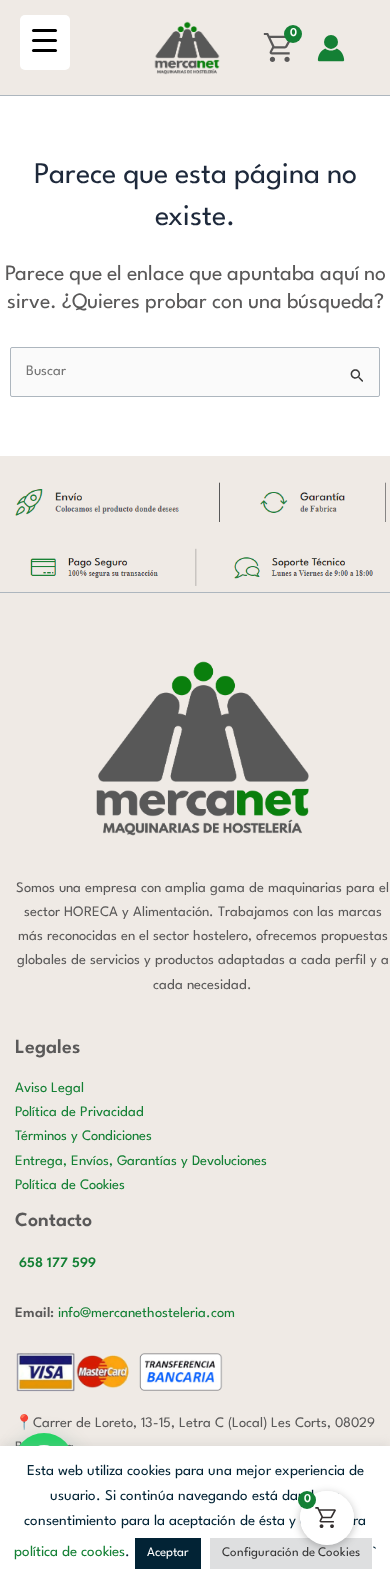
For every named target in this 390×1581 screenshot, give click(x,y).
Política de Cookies (70, 1185)
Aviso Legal (49, 1088)
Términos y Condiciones (83, 1136)
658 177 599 (57, 1263)
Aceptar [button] (168, 1553)
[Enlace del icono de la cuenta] (331, 48)
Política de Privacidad (79, 1112)
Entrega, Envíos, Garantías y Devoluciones (141, 1161)
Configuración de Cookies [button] (291, 1553)
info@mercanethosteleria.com (146, 1313)
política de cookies (69, 1552)
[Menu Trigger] (45, 42)
